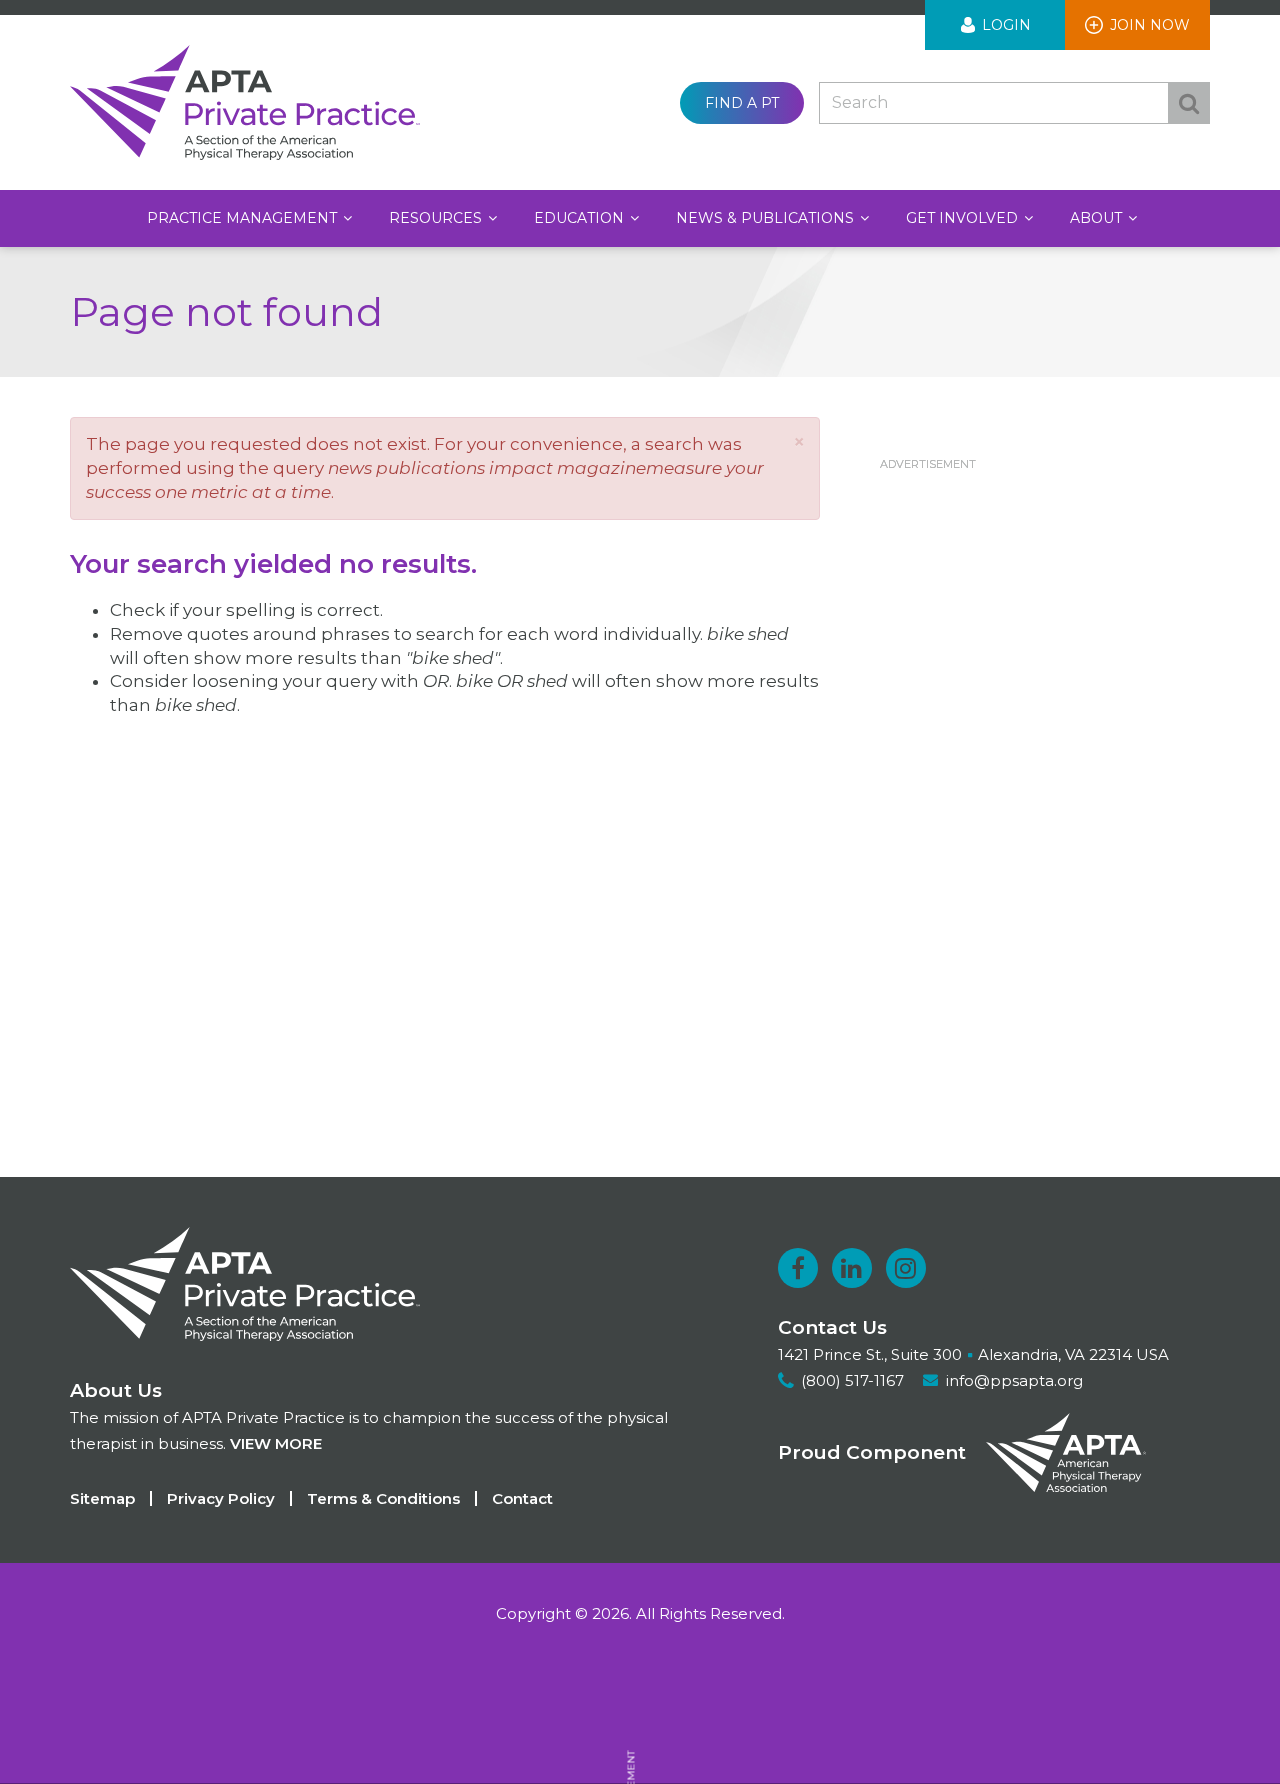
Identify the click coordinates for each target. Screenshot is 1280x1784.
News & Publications (767, 218)
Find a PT (742, 103)
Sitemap (102, 1498)
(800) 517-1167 (852, 1380)
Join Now (1150, 25)
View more (276, 1443)
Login (1006, 25)
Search (1189, 103)
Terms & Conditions (383, 1498)
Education (581, 218)
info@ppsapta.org (1014, 1380)
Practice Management (244, 218)
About (1098, 218)
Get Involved (964, 218)
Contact (522, 1498)
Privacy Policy (221, 1498)
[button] (799, 441)
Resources (437, 218)
